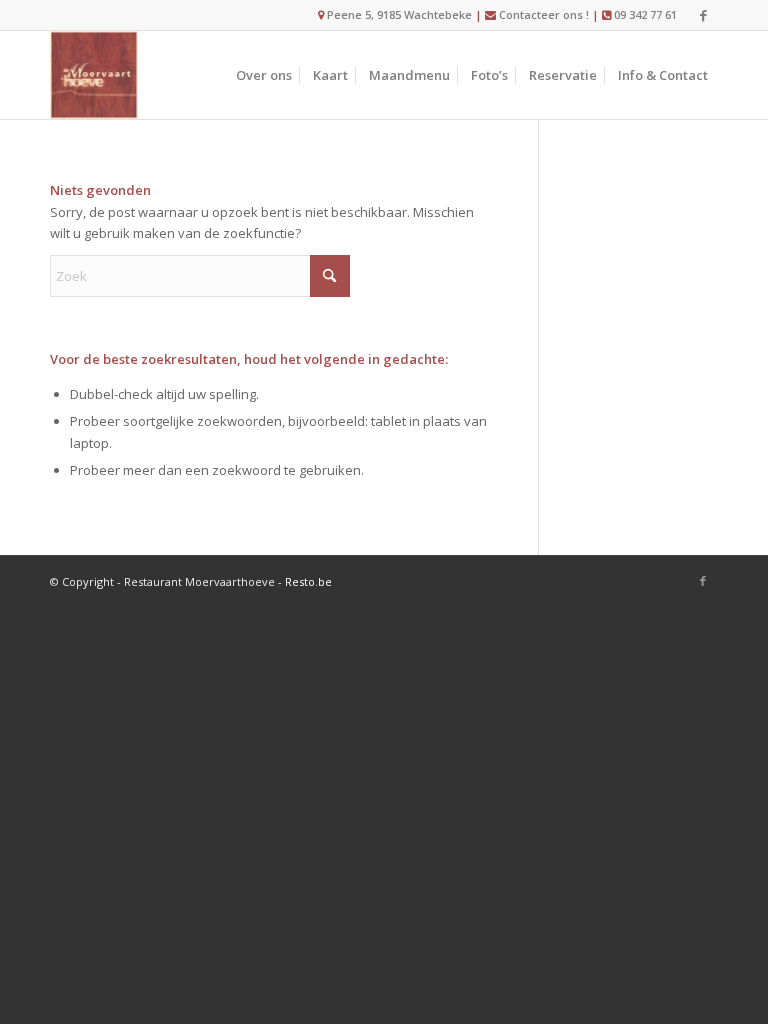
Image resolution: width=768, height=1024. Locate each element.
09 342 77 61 (645, 14)
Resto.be (308, 581)
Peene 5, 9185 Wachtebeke (398, 14)
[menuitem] (264, 75)
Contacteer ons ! (544, 14)
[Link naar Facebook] (703, 15)
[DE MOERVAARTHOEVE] (94, 75)
